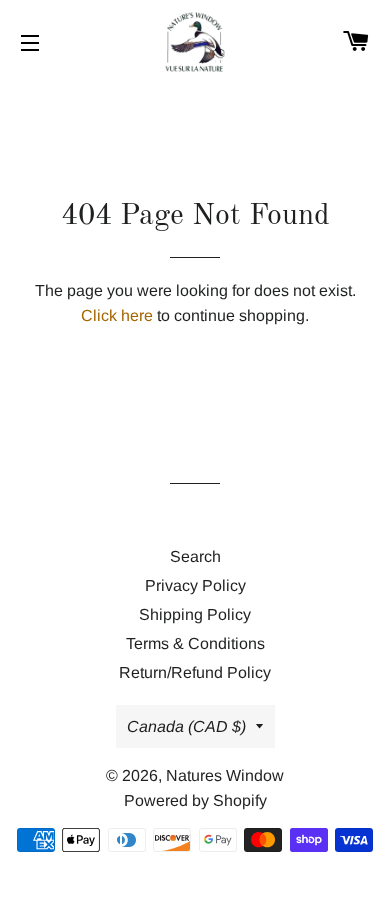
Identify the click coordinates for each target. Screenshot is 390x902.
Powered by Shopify (195, 800)
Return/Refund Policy (195, 672)
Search (195, 556)
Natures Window (225, 775)
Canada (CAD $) (186, 726)
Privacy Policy (195, 585)
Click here (117, 315)
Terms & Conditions (195, 643)
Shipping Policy (195, 614)
